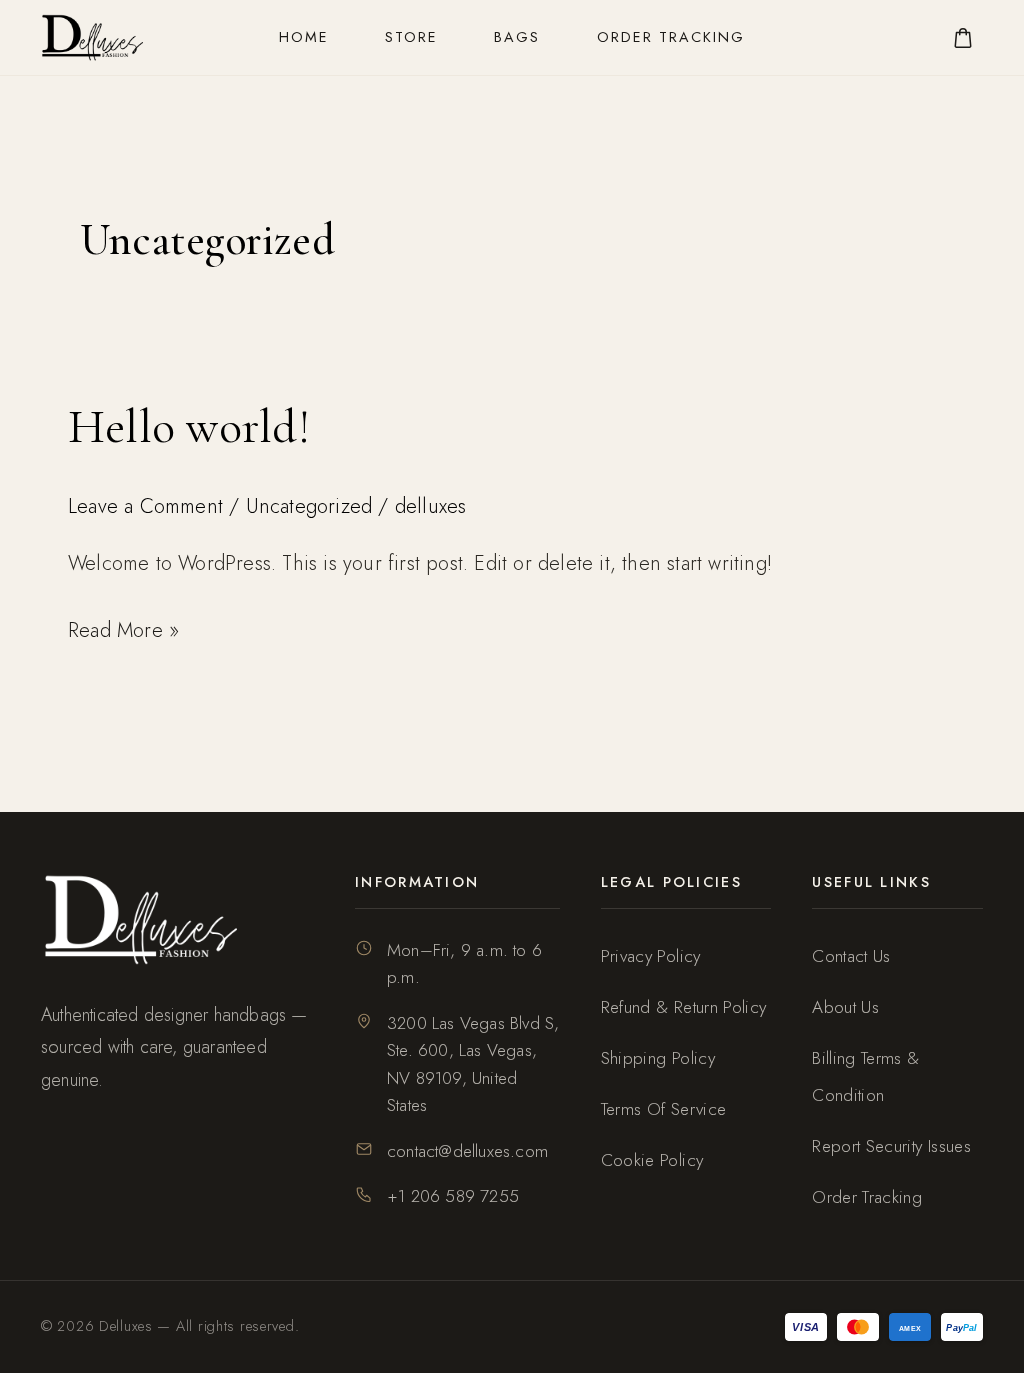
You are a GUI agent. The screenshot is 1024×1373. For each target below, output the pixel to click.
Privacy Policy (651, 956)
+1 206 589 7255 (453, 1196)
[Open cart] (963, 38)
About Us (845, 1007)
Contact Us (851, 956)
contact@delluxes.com (467, 1151)
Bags (517, 37)
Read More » (123, 628)
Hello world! (189, 427)
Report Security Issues (891, 1146)
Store (411, 37)
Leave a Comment (145, 506)
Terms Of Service (664, 1109)
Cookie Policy (652, 1160)
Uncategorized (309, 506)
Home (304, 37)
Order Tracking (671, 37)
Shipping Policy (658, 1058)
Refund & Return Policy (684, 1007)
